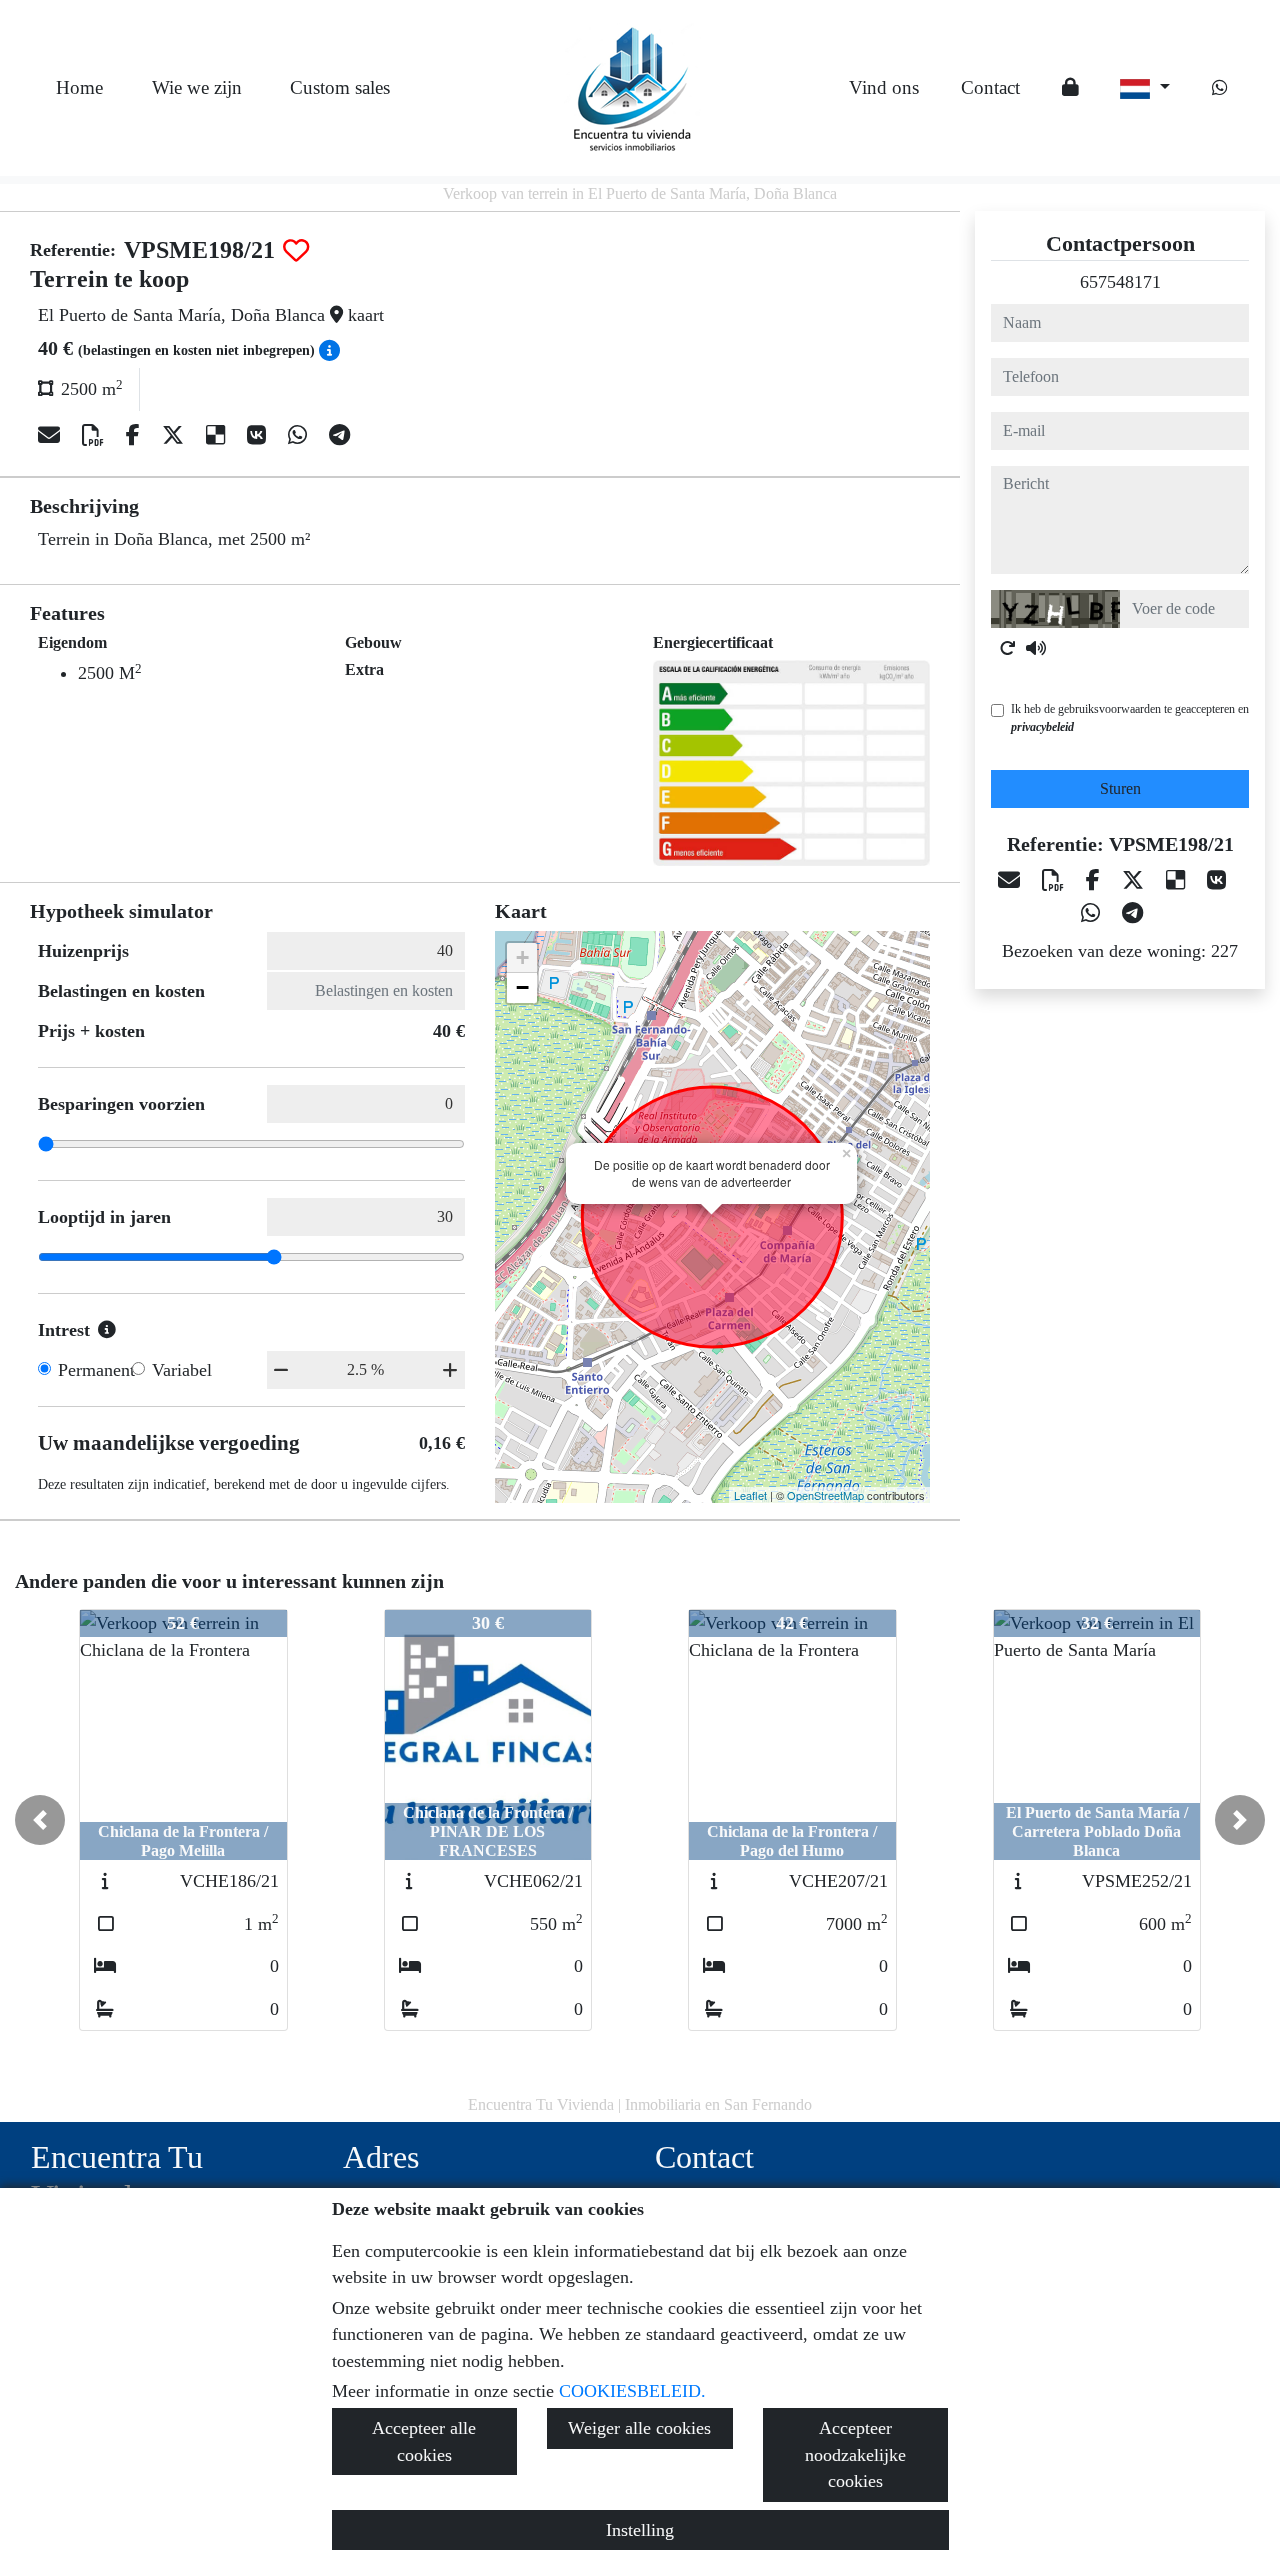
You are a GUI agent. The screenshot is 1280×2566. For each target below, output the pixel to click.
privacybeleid (1042, 727)
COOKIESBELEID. (632, 2391)
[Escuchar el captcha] (1036, 648)
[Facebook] (136, 435)
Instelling (640, 2530)
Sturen (1120, 788)
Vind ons (884, 87)
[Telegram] (339, 435)
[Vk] (259, 435)
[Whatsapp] (1219, 88)
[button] (40, 1820)
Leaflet (750, 1495)
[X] (176, 435)
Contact (990, 87)
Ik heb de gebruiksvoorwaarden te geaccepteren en (1130, 718)
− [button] (522, 987)
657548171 (1120, 282)
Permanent (96, 1370)
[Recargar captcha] (1008, 648)
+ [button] (522, 957)
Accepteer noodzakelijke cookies (855, 2454)
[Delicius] (218, 435)
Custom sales (340, 87)
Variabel (182, 1370)
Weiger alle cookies (639, 2428)
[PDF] (96, 435)
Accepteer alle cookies (424, 2441)
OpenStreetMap (825, 1495)
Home (79, 87)
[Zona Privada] (1070, 88)
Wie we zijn (197, 87)
